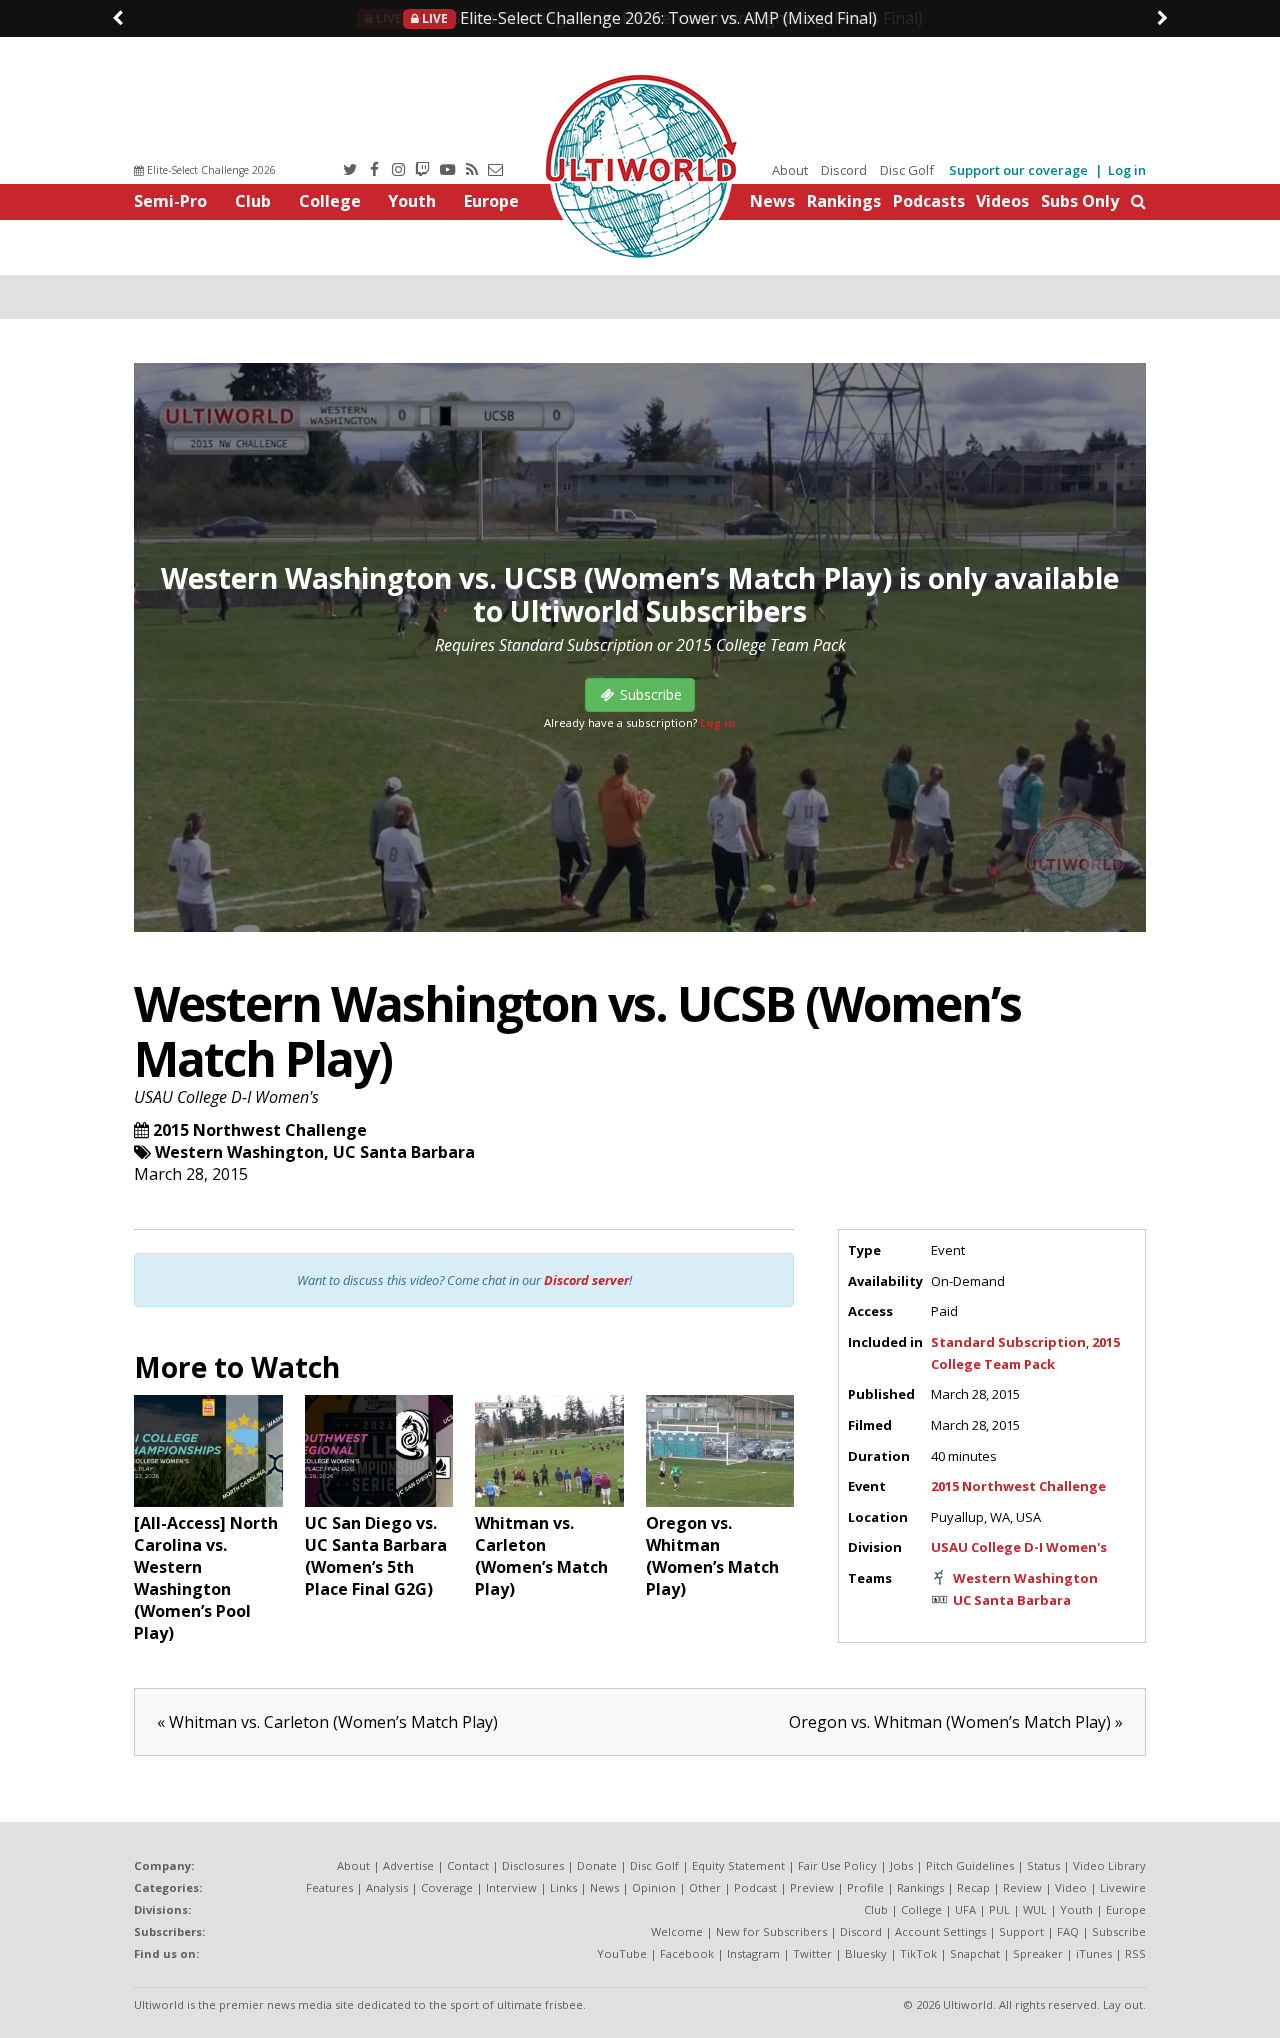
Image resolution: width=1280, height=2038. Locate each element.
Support (1021, 1931)
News (772, 201)
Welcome (677, 1931)
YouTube (622, 1953)
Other (705, 1887)
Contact (468, 1865)
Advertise (408, 1865)
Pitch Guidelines (970, 1865)
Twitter (812, 1953)
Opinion (654, 1887)
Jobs (901, 1865)
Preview (812, 1887)
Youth (412, 201)
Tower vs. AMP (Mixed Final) (648, 18)
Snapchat (975, 1953)
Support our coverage (1018, 170)
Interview (511, 1887)
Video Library (1109, 1865)
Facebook (687, 1953)
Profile (865, 1887)
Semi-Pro (170, 201)
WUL (1035, 1909)
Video (1071, 1887)
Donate (597, 1865)
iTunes (1094, 1953)
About (790, 170)
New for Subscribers (771, 1931)
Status (1043, 1865)
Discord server (586, 1280)
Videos (1002, 201)
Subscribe (1119, 1931)
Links (563, 1887)
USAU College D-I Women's (226, 1097)
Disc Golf (907, 170)
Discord (844, 170)
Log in (1127, 170)
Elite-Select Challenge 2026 (210, 170)
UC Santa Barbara (404, 1152)
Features (329, 1887)
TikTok (918, 1953)
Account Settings (940, 1931)
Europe (491, 201)
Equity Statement (738, 1865)
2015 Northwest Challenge (260, 1130)
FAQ (1068, 1931)
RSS (1135, 1953)
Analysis (387, 1887)
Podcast (755, 1887)
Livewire (1123, 1887)
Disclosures (533, 1865)
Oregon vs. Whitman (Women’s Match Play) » (956, 1722)
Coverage (447, 1887)
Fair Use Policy (837, 1865)
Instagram (753, 1953)
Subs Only (1080, 201)
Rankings (844, 201)
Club (253, 201)
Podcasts (929, 201)
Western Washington (239, 1152)
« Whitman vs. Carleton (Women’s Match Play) (327, 1722)
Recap (973, 1887)
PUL (999, 1909)
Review (1022, 1887)
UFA (965, 1909)
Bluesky (866, 1953)
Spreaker (1038, 1953)
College (330, 201)
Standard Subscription (1008, 1342)
